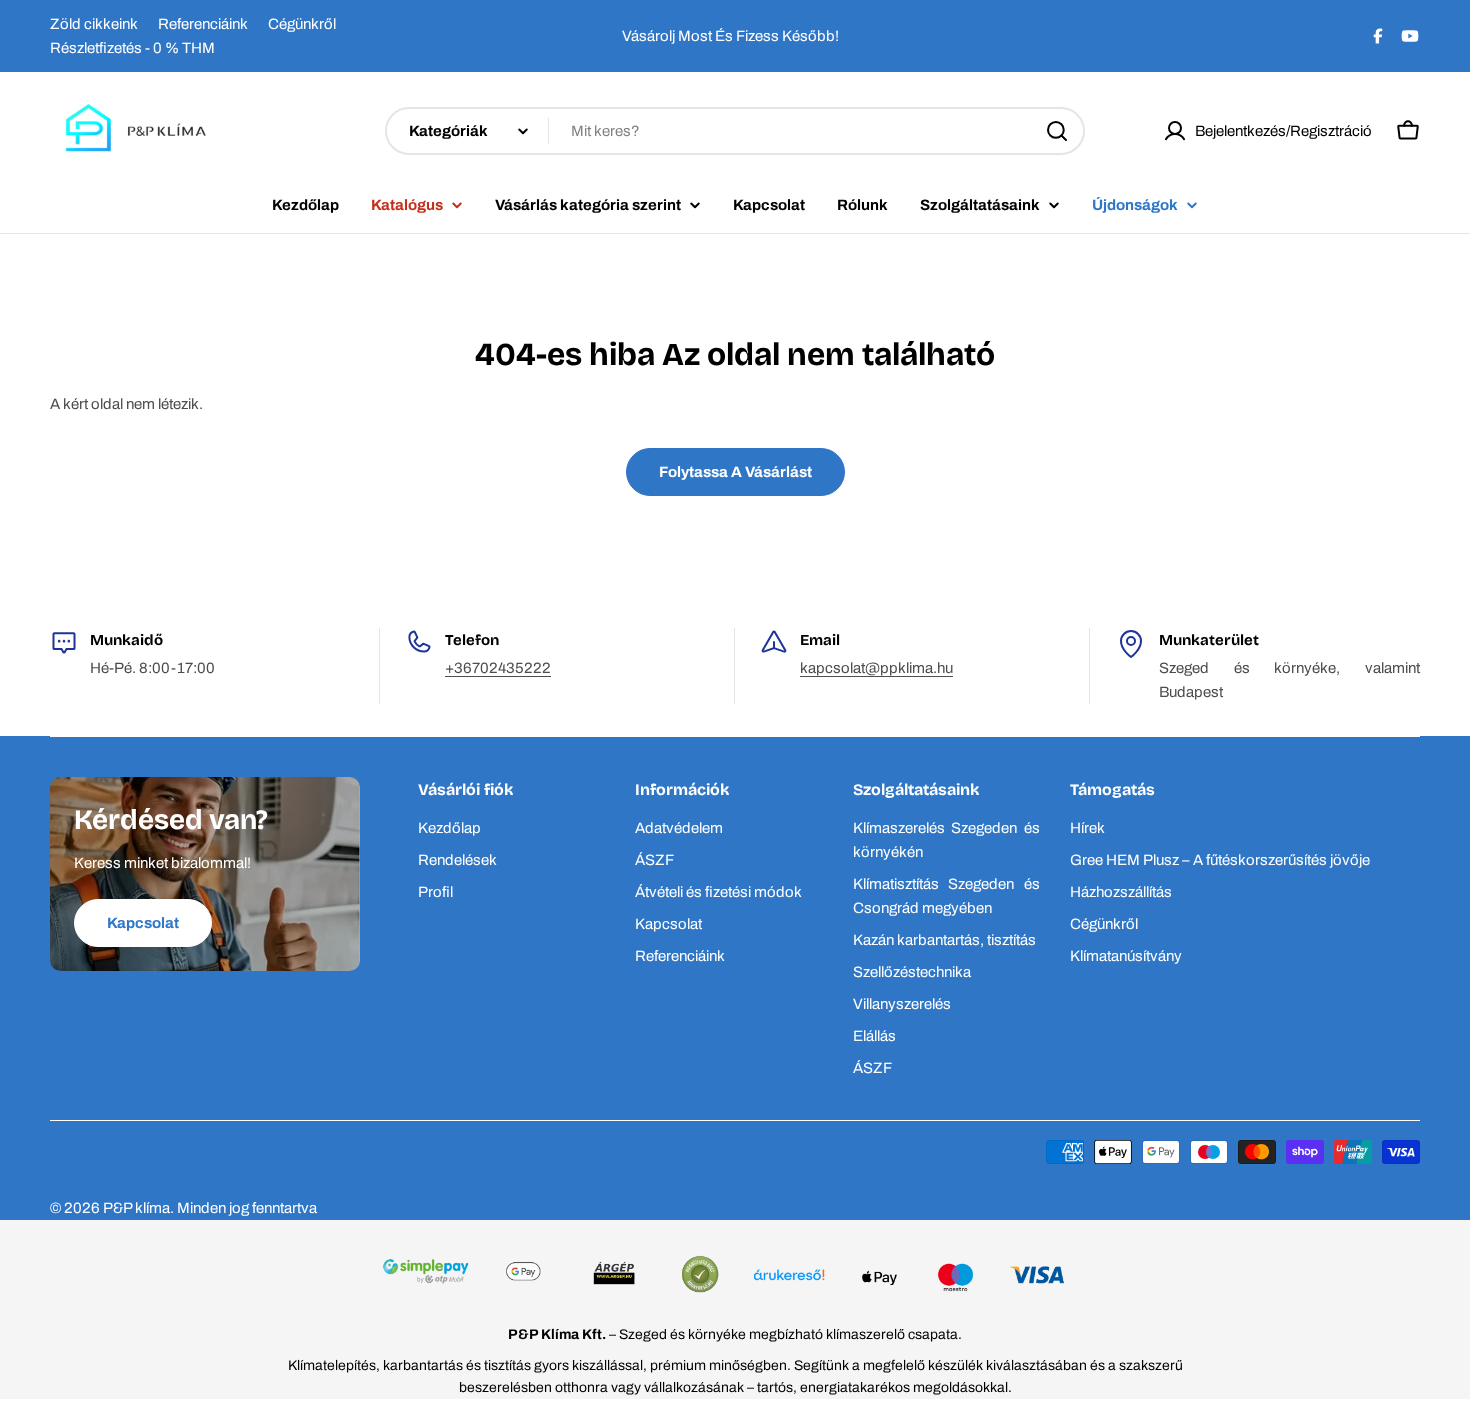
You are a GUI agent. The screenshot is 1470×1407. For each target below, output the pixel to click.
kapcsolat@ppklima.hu (876, 668)
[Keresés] (1057, 131)
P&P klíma (136, 1208)
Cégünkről (302, 24)
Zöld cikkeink (94, 24)
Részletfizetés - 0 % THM (132, 48)
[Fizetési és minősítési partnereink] (734, 1277)
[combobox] (735, 131)
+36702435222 (498, 668)
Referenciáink (203, 24)
